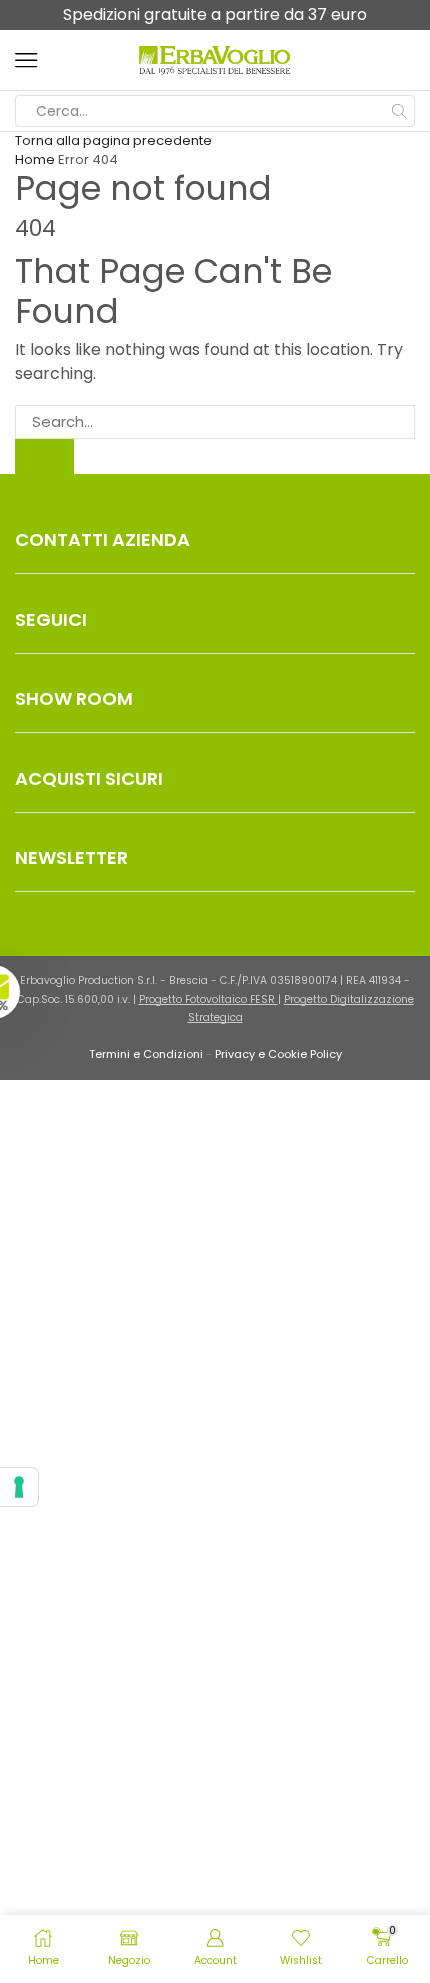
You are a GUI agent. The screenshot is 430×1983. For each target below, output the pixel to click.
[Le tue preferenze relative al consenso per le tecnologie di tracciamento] (19, 1487)
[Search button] (399, 111)
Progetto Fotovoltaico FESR (208, 999)
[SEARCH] (44, 456)
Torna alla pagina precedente (113, 140)
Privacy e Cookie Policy (278, 1054)
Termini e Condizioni (146, 1054)
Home (35, 159)
